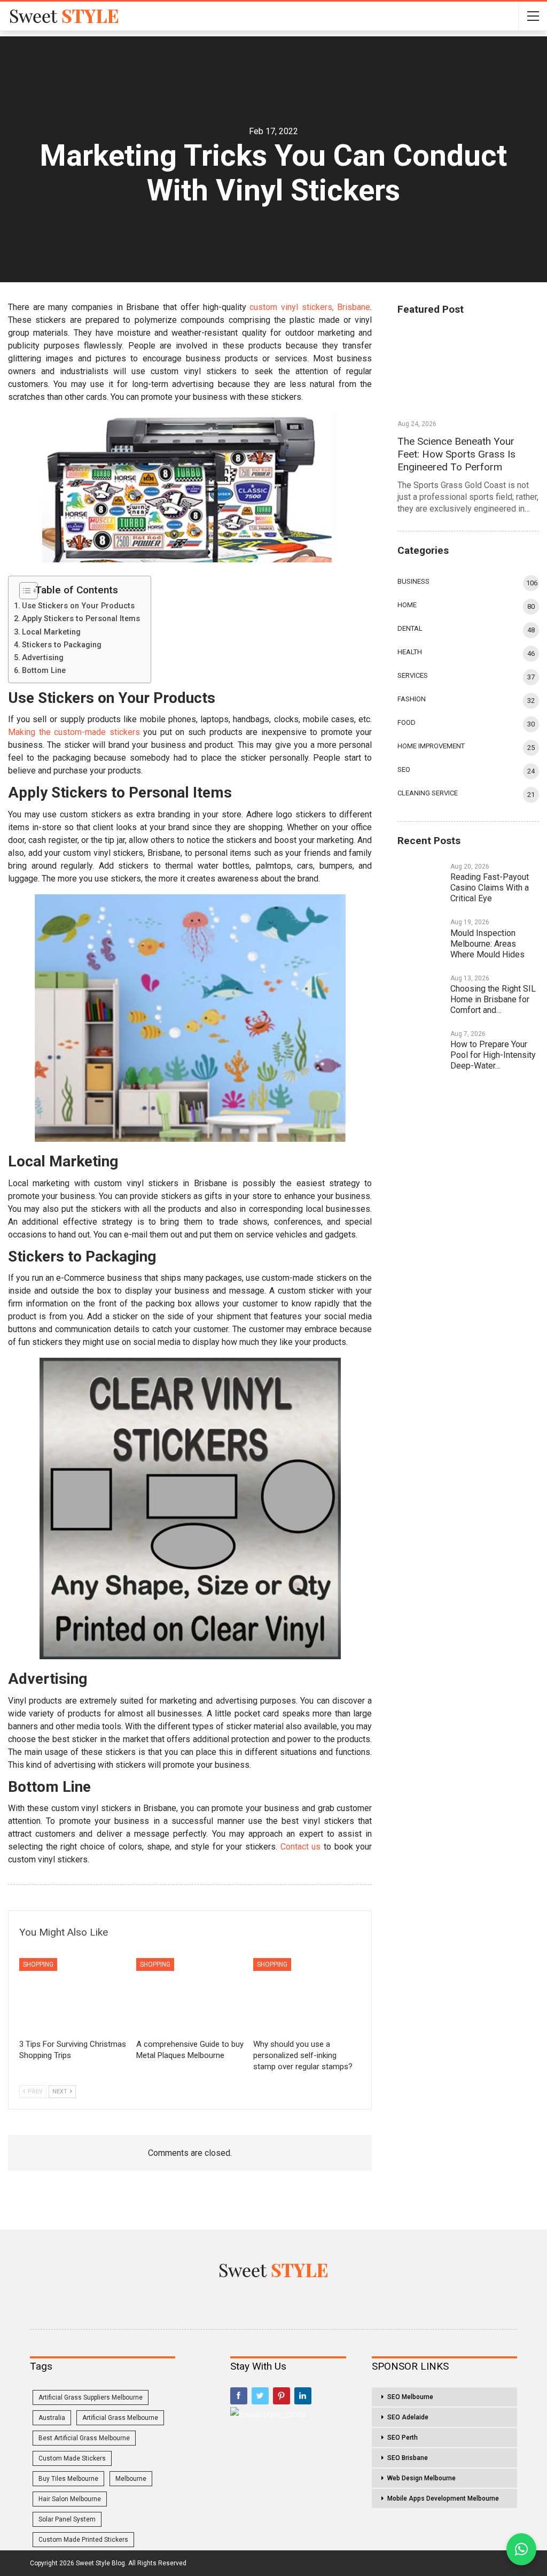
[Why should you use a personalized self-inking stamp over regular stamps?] (307, 1996)
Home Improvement (431, 746)
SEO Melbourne (410, 2397)
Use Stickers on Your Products (78, 606)
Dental (410, 628)
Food (407, 722)
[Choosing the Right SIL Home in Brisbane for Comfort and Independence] (420, 989)
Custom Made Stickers (72, 2458)
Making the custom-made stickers (74, 732)
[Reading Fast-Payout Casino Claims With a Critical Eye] (420, 877)
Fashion (412, 699)
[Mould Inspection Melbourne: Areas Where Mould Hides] (420, 933)
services (413, 675)
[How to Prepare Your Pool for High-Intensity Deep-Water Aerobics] (420, 1045)
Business (413, 581)
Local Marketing (51, 632)
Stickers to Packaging (62, 645)
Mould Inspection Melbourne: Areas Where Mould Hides (487, 944)
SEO (404, 769)
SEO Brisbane (408, 2458)
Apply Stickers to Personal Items (81, 619)
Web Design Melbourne (421, 2478)
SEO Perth (403, 2438)
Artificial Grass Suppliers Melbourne (91, 2397)
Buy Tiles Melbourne (68, 2479)
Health (410, 652)
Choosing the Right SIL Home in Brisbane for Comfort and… (493, 999)
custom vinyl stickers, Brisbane (310, 307)
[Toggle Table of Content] (25, 590)
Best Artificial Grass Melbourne (84, 2438)
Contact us (301, 1847)
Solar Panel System (67, 2519)
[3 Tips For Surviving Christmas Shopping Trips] (73, 1996)
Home (407, 605)
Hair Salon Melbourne (70, 2499)
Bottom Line (44, 671)
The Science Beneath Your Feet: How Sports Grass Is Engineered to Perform (456, 454)
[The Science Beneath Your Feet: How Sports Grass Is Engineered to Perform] (468, 370)
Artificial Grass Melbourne (120, 2418)
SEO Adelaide (408, 2417)
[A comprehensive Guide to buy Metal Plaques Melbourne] (190, 1996)
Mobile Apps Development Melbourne (443, 2498)
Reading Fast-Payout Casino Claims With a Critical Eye (490, 888)
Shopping (38, 1964)
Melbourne (131, 2479)
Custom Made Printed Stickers (83, 2540)
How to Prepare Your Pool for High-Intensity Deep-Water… (493, 1055)
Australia (52, 2418)
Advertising (43, 658)
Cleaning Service (428, 793)
